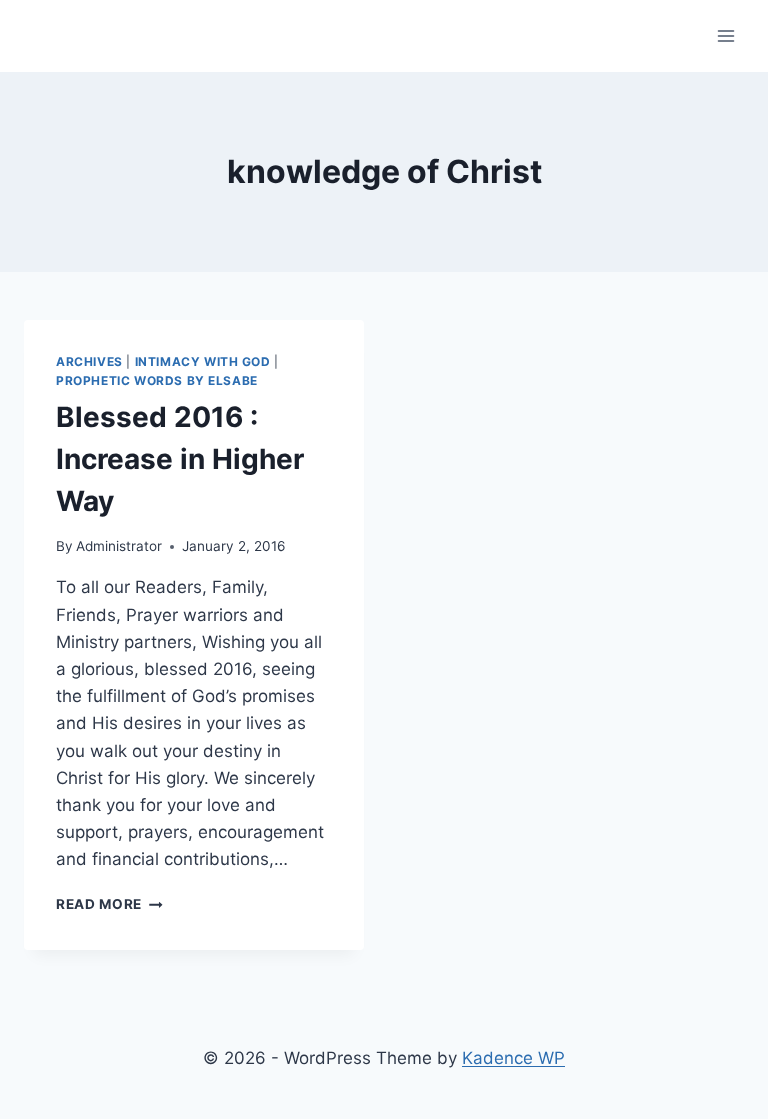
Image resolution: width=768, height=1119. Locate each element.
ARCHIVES (89, 361)
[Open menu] (725, 35)
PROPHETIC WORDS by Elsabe (157, 380)
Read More (109, 904)
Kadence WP (513, 1058)
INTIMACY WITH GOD (203, 361)
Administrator (119, 546)
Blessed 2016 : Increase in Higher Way (180, 459)
